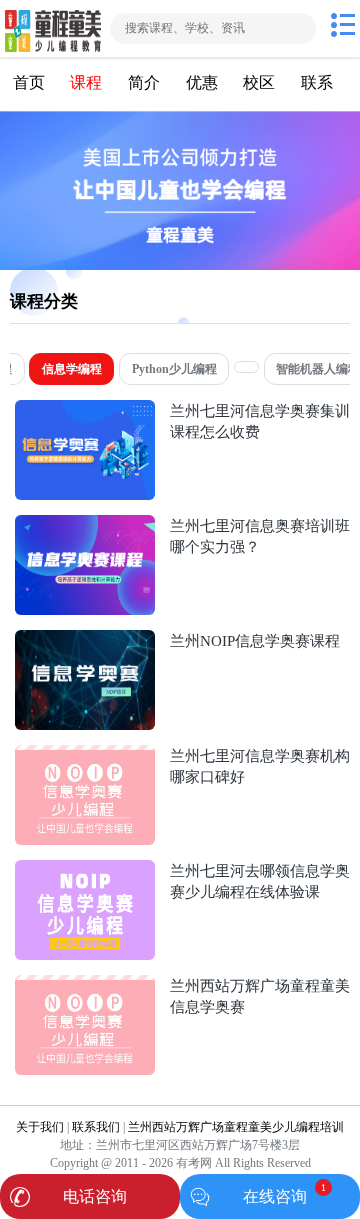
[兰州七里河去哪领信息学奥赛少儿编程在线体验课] (85, 869)
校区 (259, 82)
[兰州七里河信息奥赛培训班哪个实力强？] (85, 524)
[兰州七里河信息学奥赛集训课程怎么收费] (85, 409)
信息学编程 (72, 369)
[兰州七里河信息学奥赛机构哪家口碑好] (85, 754)
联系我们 (96, 1127)
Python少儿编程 (174, 369)
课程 (86, 82)
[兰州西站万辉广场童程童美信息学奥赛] (85, 984)
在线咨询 (275, 1196)
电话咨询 (95, 1196)
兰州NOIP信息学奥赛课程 (255, 640)
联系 (317, 82)
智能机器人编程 (318, 369)
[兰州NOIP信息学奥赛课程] (85, 639)
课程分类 (44, 301)
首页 (29, 82)
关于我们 (40, 1127)
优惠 (202, 82)
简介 (144, 82)
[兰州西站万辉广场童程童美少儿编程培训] (53, 28)
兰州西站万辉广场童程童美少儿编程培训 (236, 1127)
